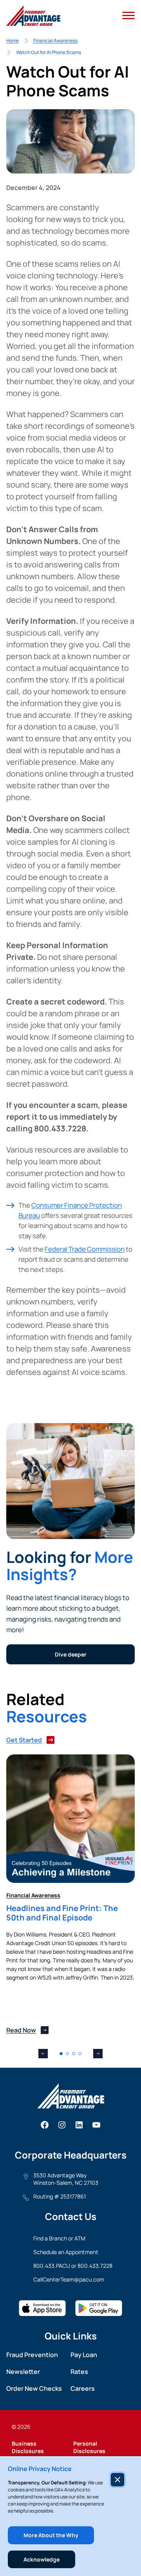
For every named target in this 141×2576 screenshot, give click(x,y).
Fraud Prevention (32, 2355)
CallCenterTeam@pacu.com (69, 2279)
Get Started (24, 1740)
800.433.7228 (95, 2266)
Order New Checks (34, 2388)
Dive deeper (71, 1654)
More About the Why (51, 2535)
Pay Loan (84, 2355)
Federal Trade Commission (85, 1249)
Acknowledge (42, 2559)
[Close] (117, 2480)
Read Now (21, 2030)
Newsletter (23, 2372)
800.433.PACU (52, 2266)
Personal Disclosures (89, 2447)
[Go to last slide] (43, 2054)
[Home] (33, 16)
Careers (83, 2388)
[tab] (61, 2054)
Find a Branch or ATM (59, 2238)
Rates (79, 2372)
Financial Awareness (55, 41)
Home (13, 41)
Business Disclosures (28, 2447)
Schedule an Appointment (66, 2252)
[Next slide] (98, 2054)
